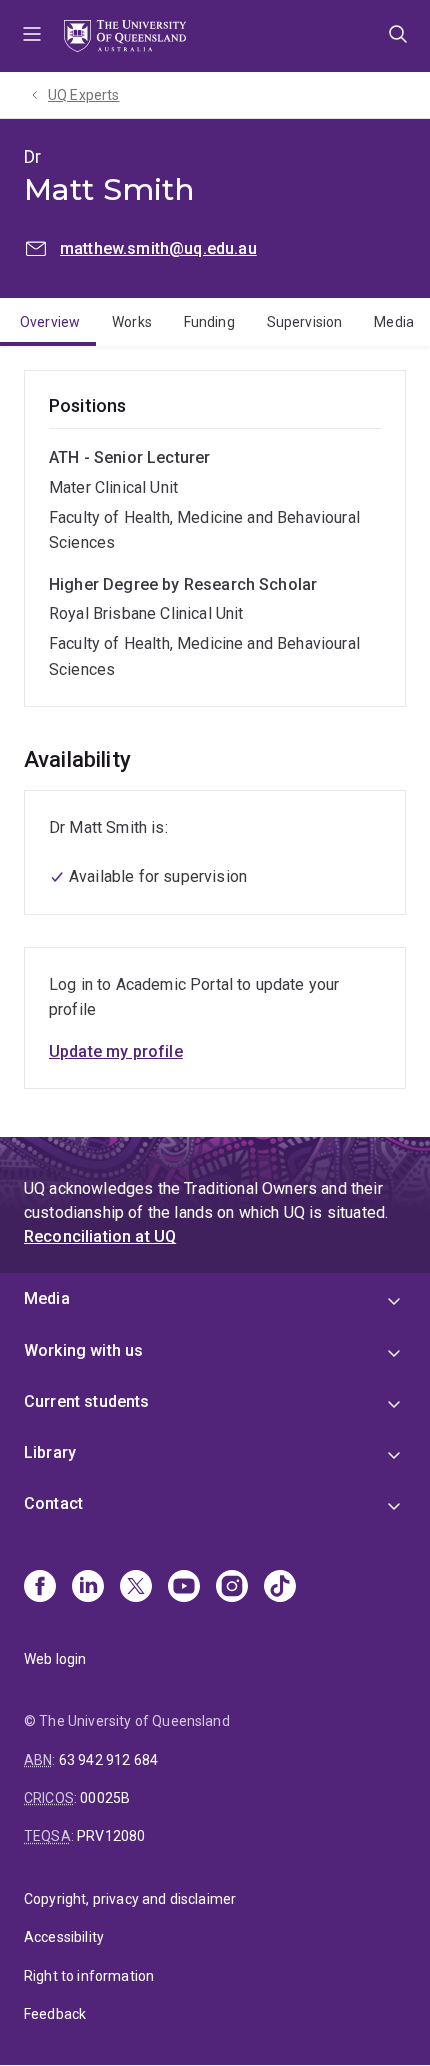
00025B (105, 1798)
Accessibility (64, 1937)
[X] (136, 1588)
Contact (53, 1503)
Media (394, 322)
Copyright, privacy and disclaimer (130, 1899)
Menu (32, 36)
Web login (55, 1659)
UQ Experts (84, 95)
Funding (209, 322)
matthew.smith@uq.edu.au (158, 248)
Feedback (55, 2014)
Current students (87, 1401)
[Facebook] (40, 1588)
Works (132, 322)
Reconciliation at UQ (100, 1236)
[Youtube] (184, 1588)
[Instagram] (232, 1588)
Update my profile (116, 1051)
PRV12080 (111, 1836)
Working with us (83, 1350)
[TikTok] (280, 1588)
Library (50, 1452)
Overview (50, 322)
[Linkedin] (88, 1588)
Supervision (305, 322)
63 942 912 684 (108, 1760)
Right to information (89, 1976)
